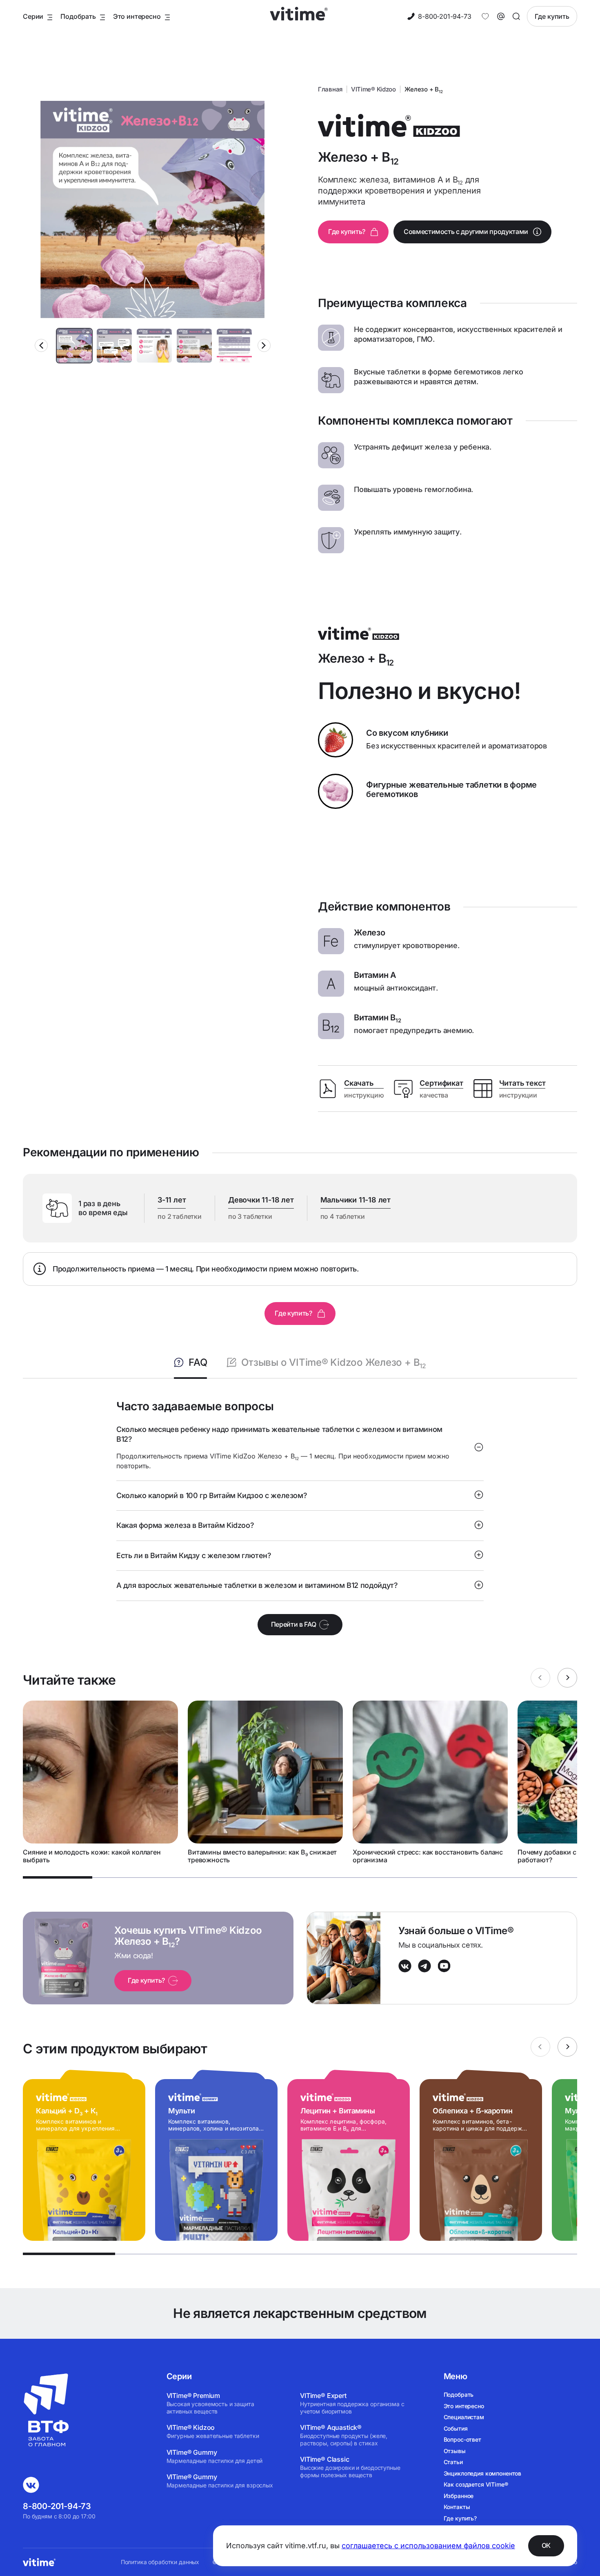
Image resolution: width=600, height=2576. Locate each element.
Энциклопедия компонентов (483, 2473)
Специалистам (464, 2417)
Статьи (453, 2462)
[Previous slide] (41, 345)
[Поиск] (516, 16)
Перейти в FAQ (293, 1624)
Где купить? (347, 232)
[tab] (58, 1877)
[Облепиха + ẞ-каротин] (481, 2155)
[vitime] (289, 17)
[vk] (405, 1970)
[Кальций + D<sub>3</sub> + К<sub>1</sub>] (84, 2155)
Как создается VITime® (476, 2484)
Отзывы (455, 2451)
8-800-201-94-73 (444, 16)
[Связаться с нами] (501, 16)
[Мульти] (216, 2155)
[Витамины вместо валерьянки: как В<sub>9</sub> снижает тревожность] (265, 1782)
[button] (74, 346)
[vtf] (47, 2452)
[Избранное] (485, 16)
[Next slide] (264, 345)
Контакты (457, 2507)
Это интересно (464, 2406)
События (456, 2428)
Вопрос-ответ (462, 2439)
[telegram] (424, 1970)
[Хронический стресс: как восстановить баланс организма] (430, 1782)
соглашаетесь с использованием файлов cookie (428, 2546)
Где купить (552, 16)
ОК (546, 2545)
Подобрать (459, 2395)
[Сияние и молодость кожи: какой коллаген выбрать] (100, 1782)
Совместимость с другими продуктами (466, 232)
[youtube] (444, 1970)
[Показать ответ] (479, 1448)
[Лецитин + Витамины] (349, 2155)
